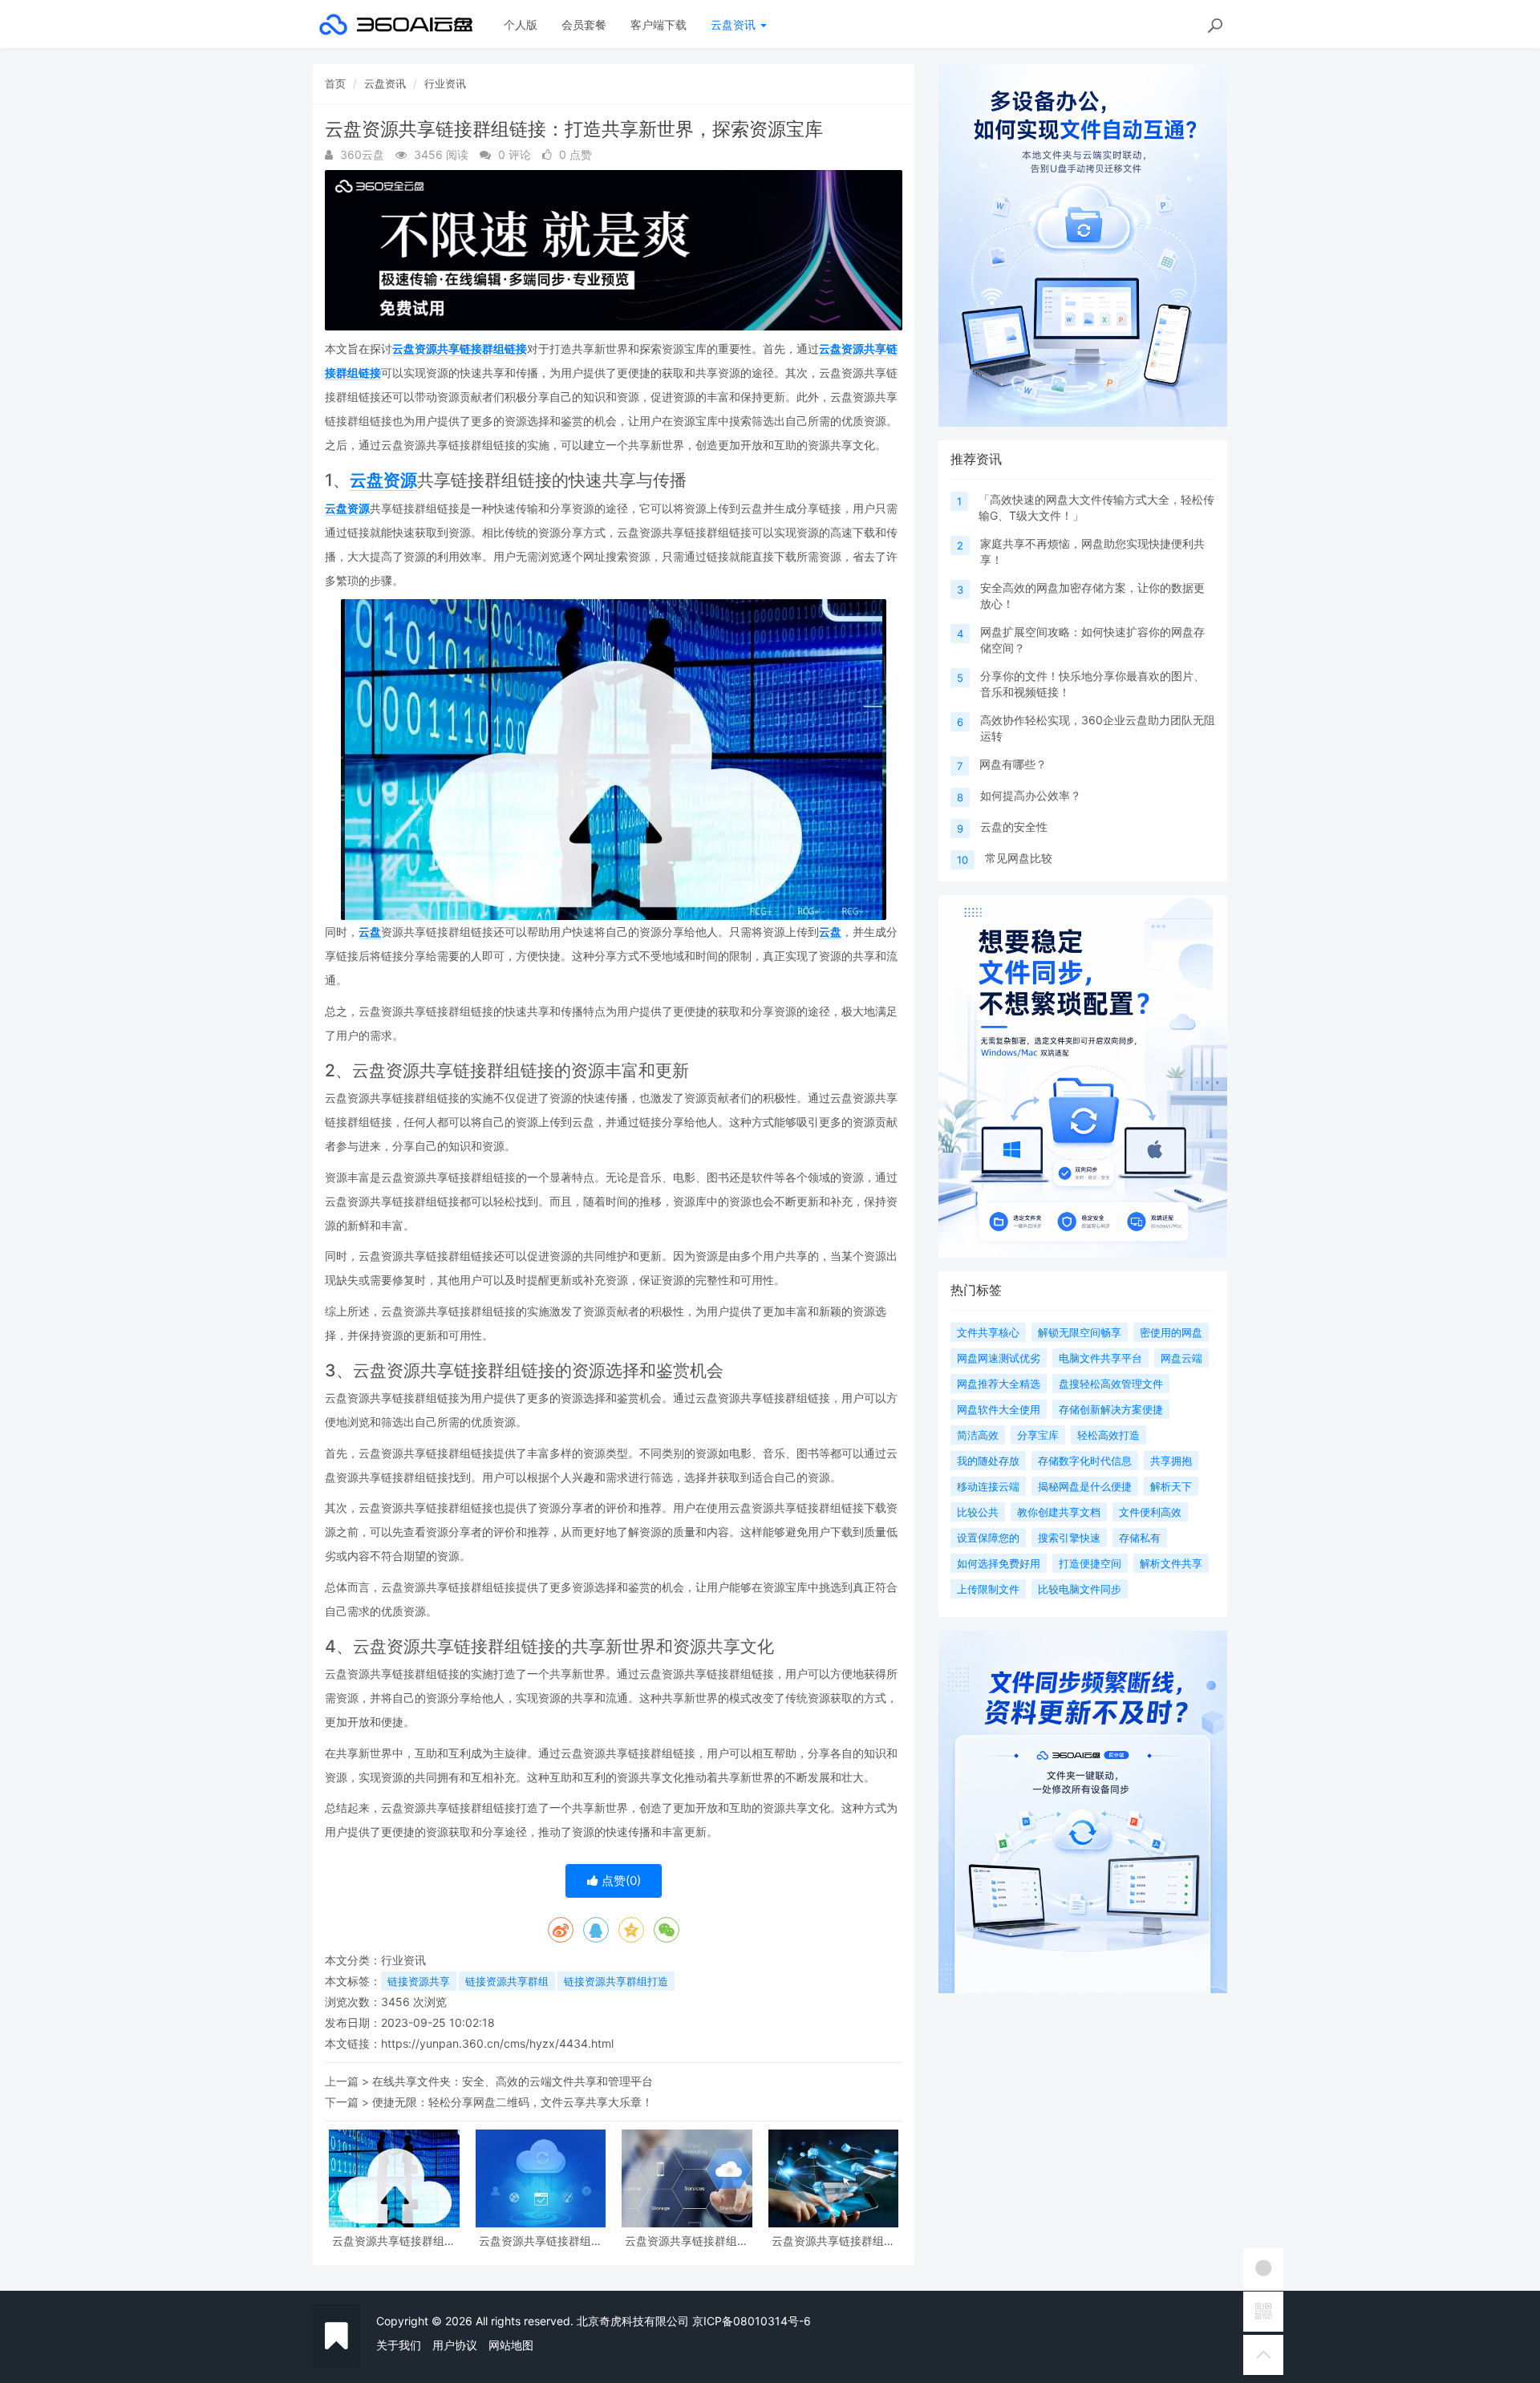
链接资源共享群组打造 (616, 1981)
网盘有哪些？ (1013, 764)
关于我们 (399, 2345)
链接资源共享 (419, 1981)
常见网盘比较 (1019, 858)
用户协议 (455, 2345)
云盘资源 (383, 480)
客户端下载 (659, 24)
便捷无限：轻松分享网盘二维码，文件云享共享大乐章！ (513, 2102)
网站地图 (511, 2345)
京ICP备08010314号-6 (752, 2321)
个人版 (521, 24)
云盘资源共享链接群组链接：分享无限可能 (541, 2241)
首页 (335, 83)
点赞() (620, 1880)
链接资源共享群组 (507, 1981)
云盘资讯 (735, 24)
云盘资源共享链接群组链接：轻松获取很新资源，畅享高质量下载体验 (833, 2241)
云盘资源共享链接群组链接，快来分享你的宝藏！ (687, 2241)
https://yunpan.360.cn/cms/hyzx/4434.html (497, 2043)
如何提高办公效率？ (1031, 795)
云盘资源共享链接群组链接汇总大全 (394, 2241)
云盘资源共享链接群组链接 (460, 349)
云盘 (370, 932)
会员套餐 (584, 24)
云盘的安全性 (1014, 827)
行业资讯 (445, 83)
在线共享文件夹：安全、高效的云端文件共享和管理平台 (513, 2081)
